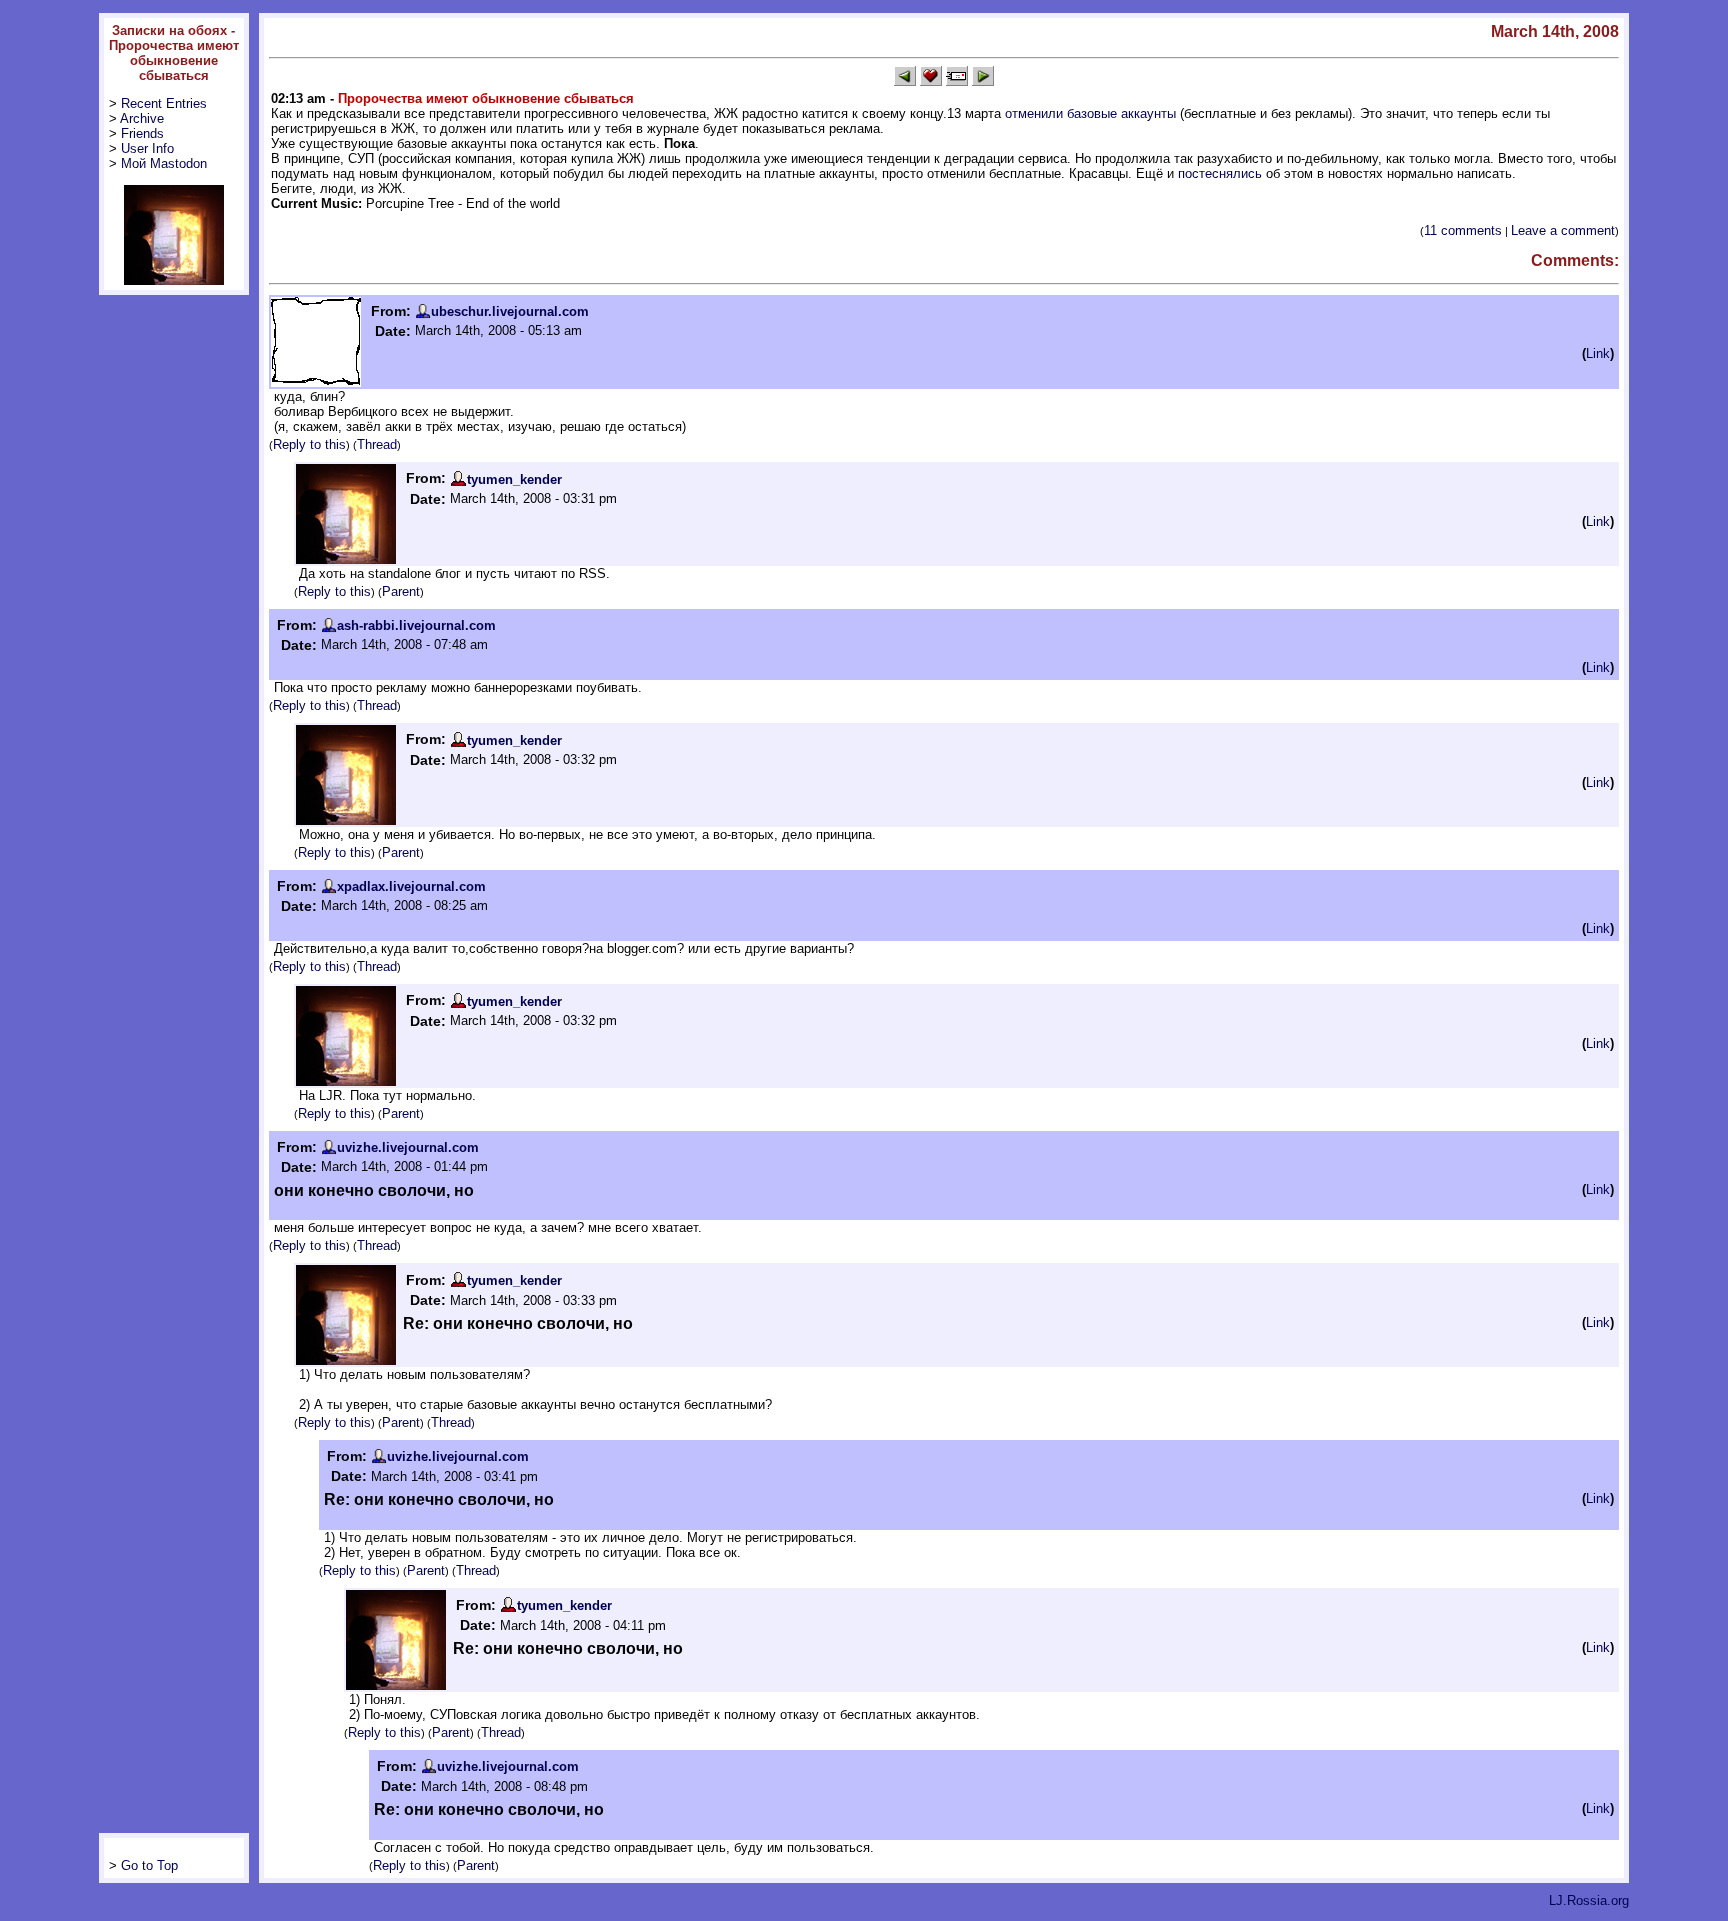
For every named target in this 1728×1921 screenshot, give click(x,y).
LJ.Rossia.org (1589, 1900)
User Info (147, 148)
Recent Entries (164, 103)
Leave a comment (1563, 230)
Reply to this (309, 444)
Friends (142, 133)
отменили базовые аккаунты (1090, 113)
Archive (142, 118)
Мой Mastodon (164, 163)
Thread (377, 444)
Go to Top (149, 1865)
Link (1598, 353)
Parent (401, 591)
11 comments (1463, 230)
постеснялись (1220, 173)
